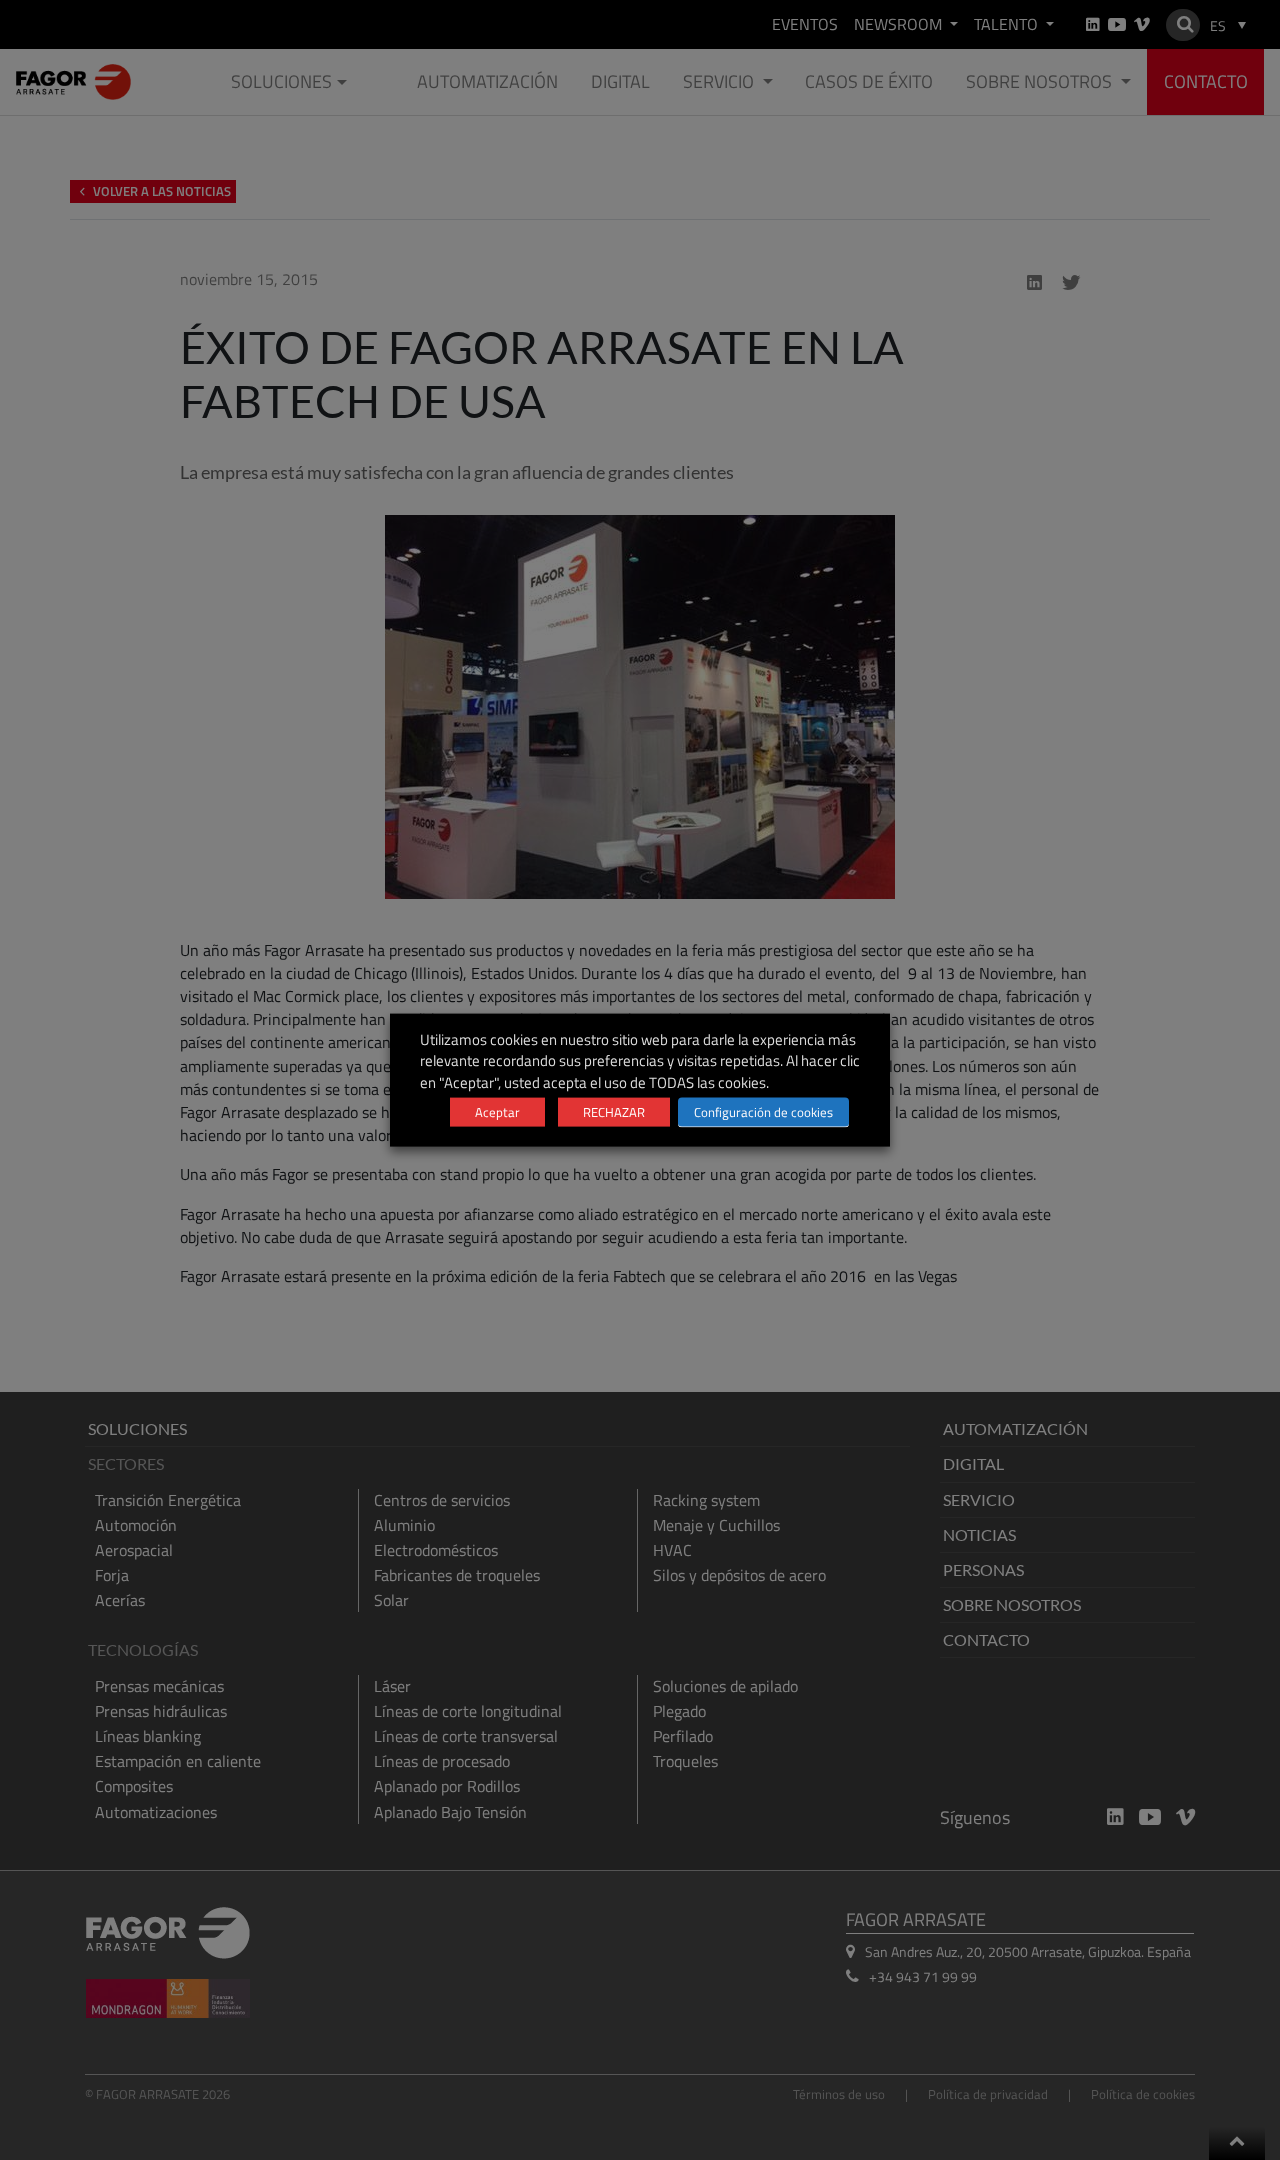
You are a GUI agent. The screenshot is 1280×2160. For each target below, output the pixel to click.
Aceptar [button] (497, 1111)
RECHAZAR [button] (614, 1111)
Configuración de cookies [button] (763, 1111)
